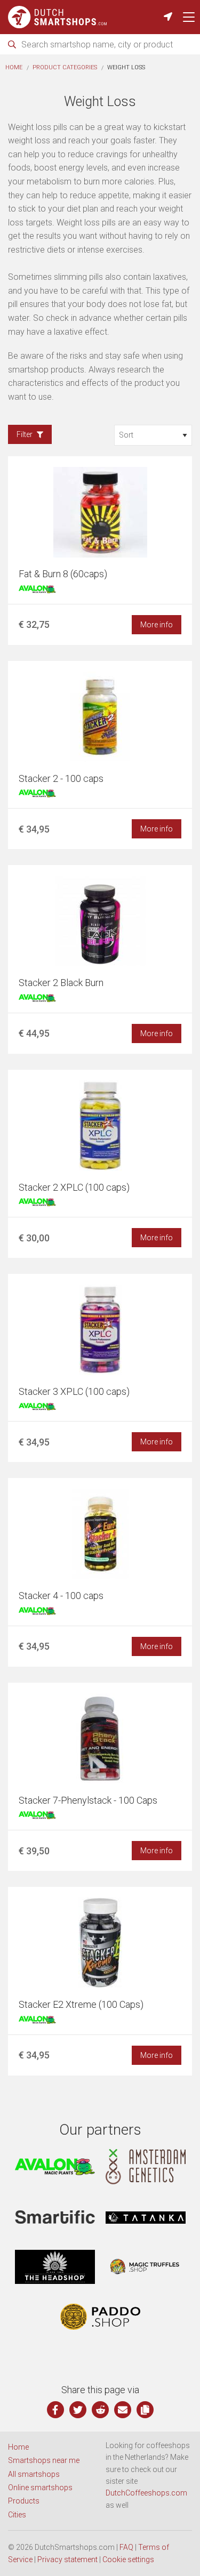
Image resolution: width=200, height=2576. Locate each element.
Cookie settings (128, 2559)
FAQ (126, 2547)
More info (157, 625)
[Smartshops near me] (168, 17)
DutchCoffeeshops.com (146, 2493)
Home (14, 67)
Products (24, 2501)
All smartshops (34, 2474)
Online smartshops (40, 2488)
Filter (25, 434)
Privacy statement (67, 2559)
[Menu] (189, 17)
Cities (17, 2515)
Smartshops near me (44, 2460)
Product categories (65, 67)
